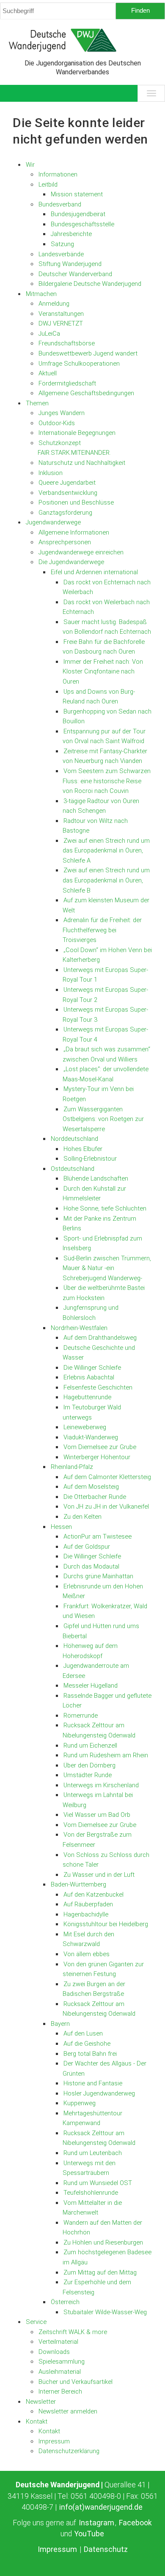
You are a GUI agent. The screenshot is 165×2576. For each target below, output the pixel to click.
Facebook (135, 2523)
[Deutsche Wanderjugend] (82, 40)
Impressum (57, 2549)
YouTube (89, 2534)
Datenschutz (106, 2549)
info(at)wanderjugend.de (101, 2507)
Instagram (96, 2523)
